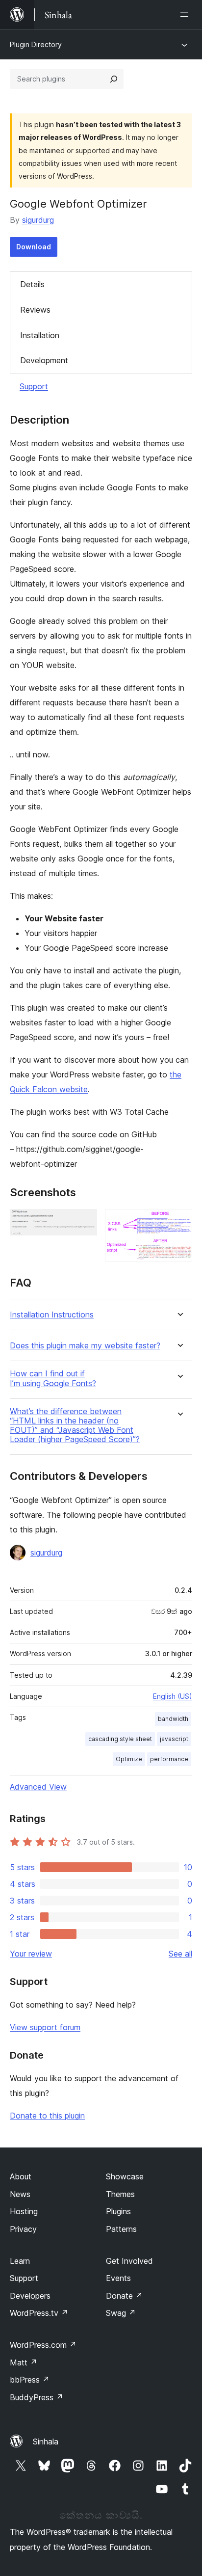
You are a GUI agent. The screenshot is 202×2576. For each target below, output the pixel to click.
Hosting (24, 2211)
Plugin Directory (36, 44)
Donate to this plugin (47, 2116)
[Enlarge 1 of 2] (84, 1222)
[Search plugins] (114, 79)
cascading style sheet (120, 1739)
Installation (40, 335)
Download (34, 247)
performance (169, 1759)
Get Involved (129, 2261)
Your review (31, 1954)
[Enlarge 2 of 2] (179, 1222)
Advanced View (38, 1787)
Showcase (125, 2176)
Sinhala (46, 2442)
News (20, 2194)
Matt (24, 2362)
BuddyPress (37, 2397)
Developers (30, 2296)
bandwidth (173, 1719)
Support (34, 386)
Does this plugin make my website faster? (85, 1346)
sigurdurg (38, 220)
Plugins (118, 2211)
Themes (120, 2194)
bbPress (30, 2380)
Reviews (35, 310)
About (21, 2176)
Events (118, 2278)
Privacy (23, 2229)
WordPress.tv (39, 2313)
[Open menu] (186, 15)
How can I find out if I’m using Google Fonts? (53, 1378)
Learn (20, 2261)
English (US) (173, 1696)
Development (44, 360)
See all (180, 1954)
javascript (174, 1739)
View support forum (45, 2027)
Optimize (129, 1759)
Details (32, 284)
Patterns (121, 2229)
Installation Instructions (52, 1315)
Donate (124, 2296)
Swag (121, 2313)
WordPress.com (43, 2345)
